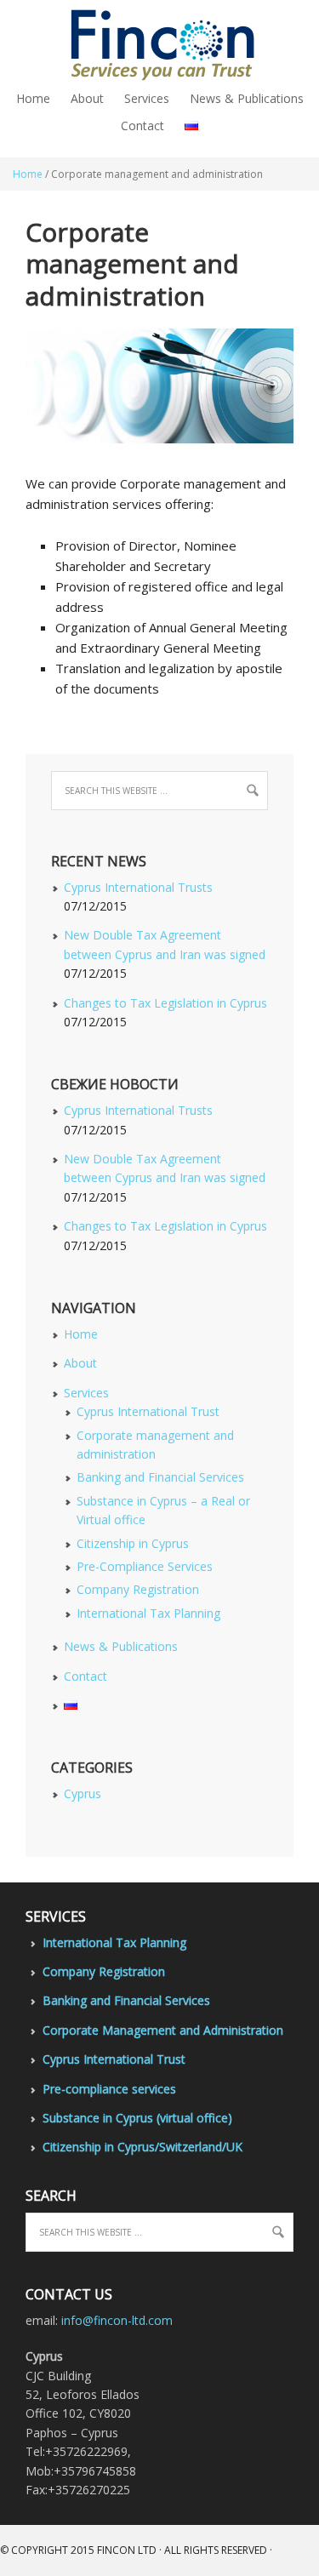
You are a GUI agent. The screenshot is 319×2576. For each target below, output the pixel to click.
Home (81, 1334)
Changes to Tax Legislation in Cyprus (165, 1003)
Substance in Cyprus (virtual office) (137, 2118)
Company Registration (138, 1589)
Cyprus (83, 1793)
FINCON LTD (127, 2550)
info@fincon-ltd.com (117, 2320)
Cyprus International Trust (148, 1411)
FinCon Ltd (159, 43)
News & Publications (121, 1646)
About (80, 1363)
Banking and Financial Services (160, 1477)
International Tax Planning (148, 1613)
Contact (85, 1676)
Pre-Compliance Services (145, 1566)
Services (86, 1393)
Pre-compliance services (109, 2089)
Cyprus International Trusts (138, 887)
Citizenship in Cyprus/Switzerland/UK (142, 2147)
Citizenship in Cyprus (133, 1543)
